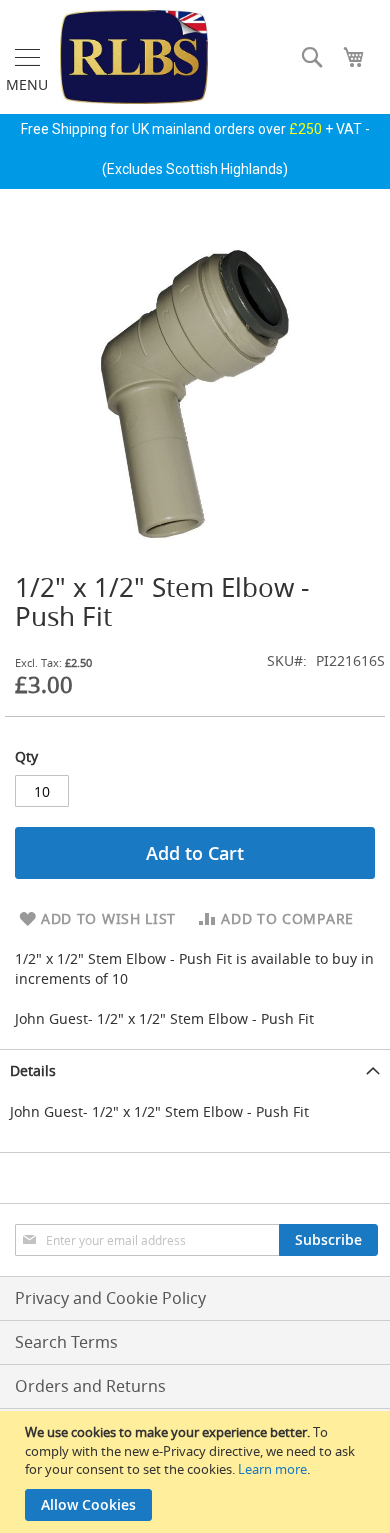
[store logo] (134, 57)
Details (33, 1070)
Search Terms (66, 1342)
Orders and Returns (90, 1386)
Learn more (272, 1469)
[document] (197, 1472)
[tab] (195, 1070)
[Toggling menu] (27, 57)
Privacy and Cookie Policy (110, 1298)
